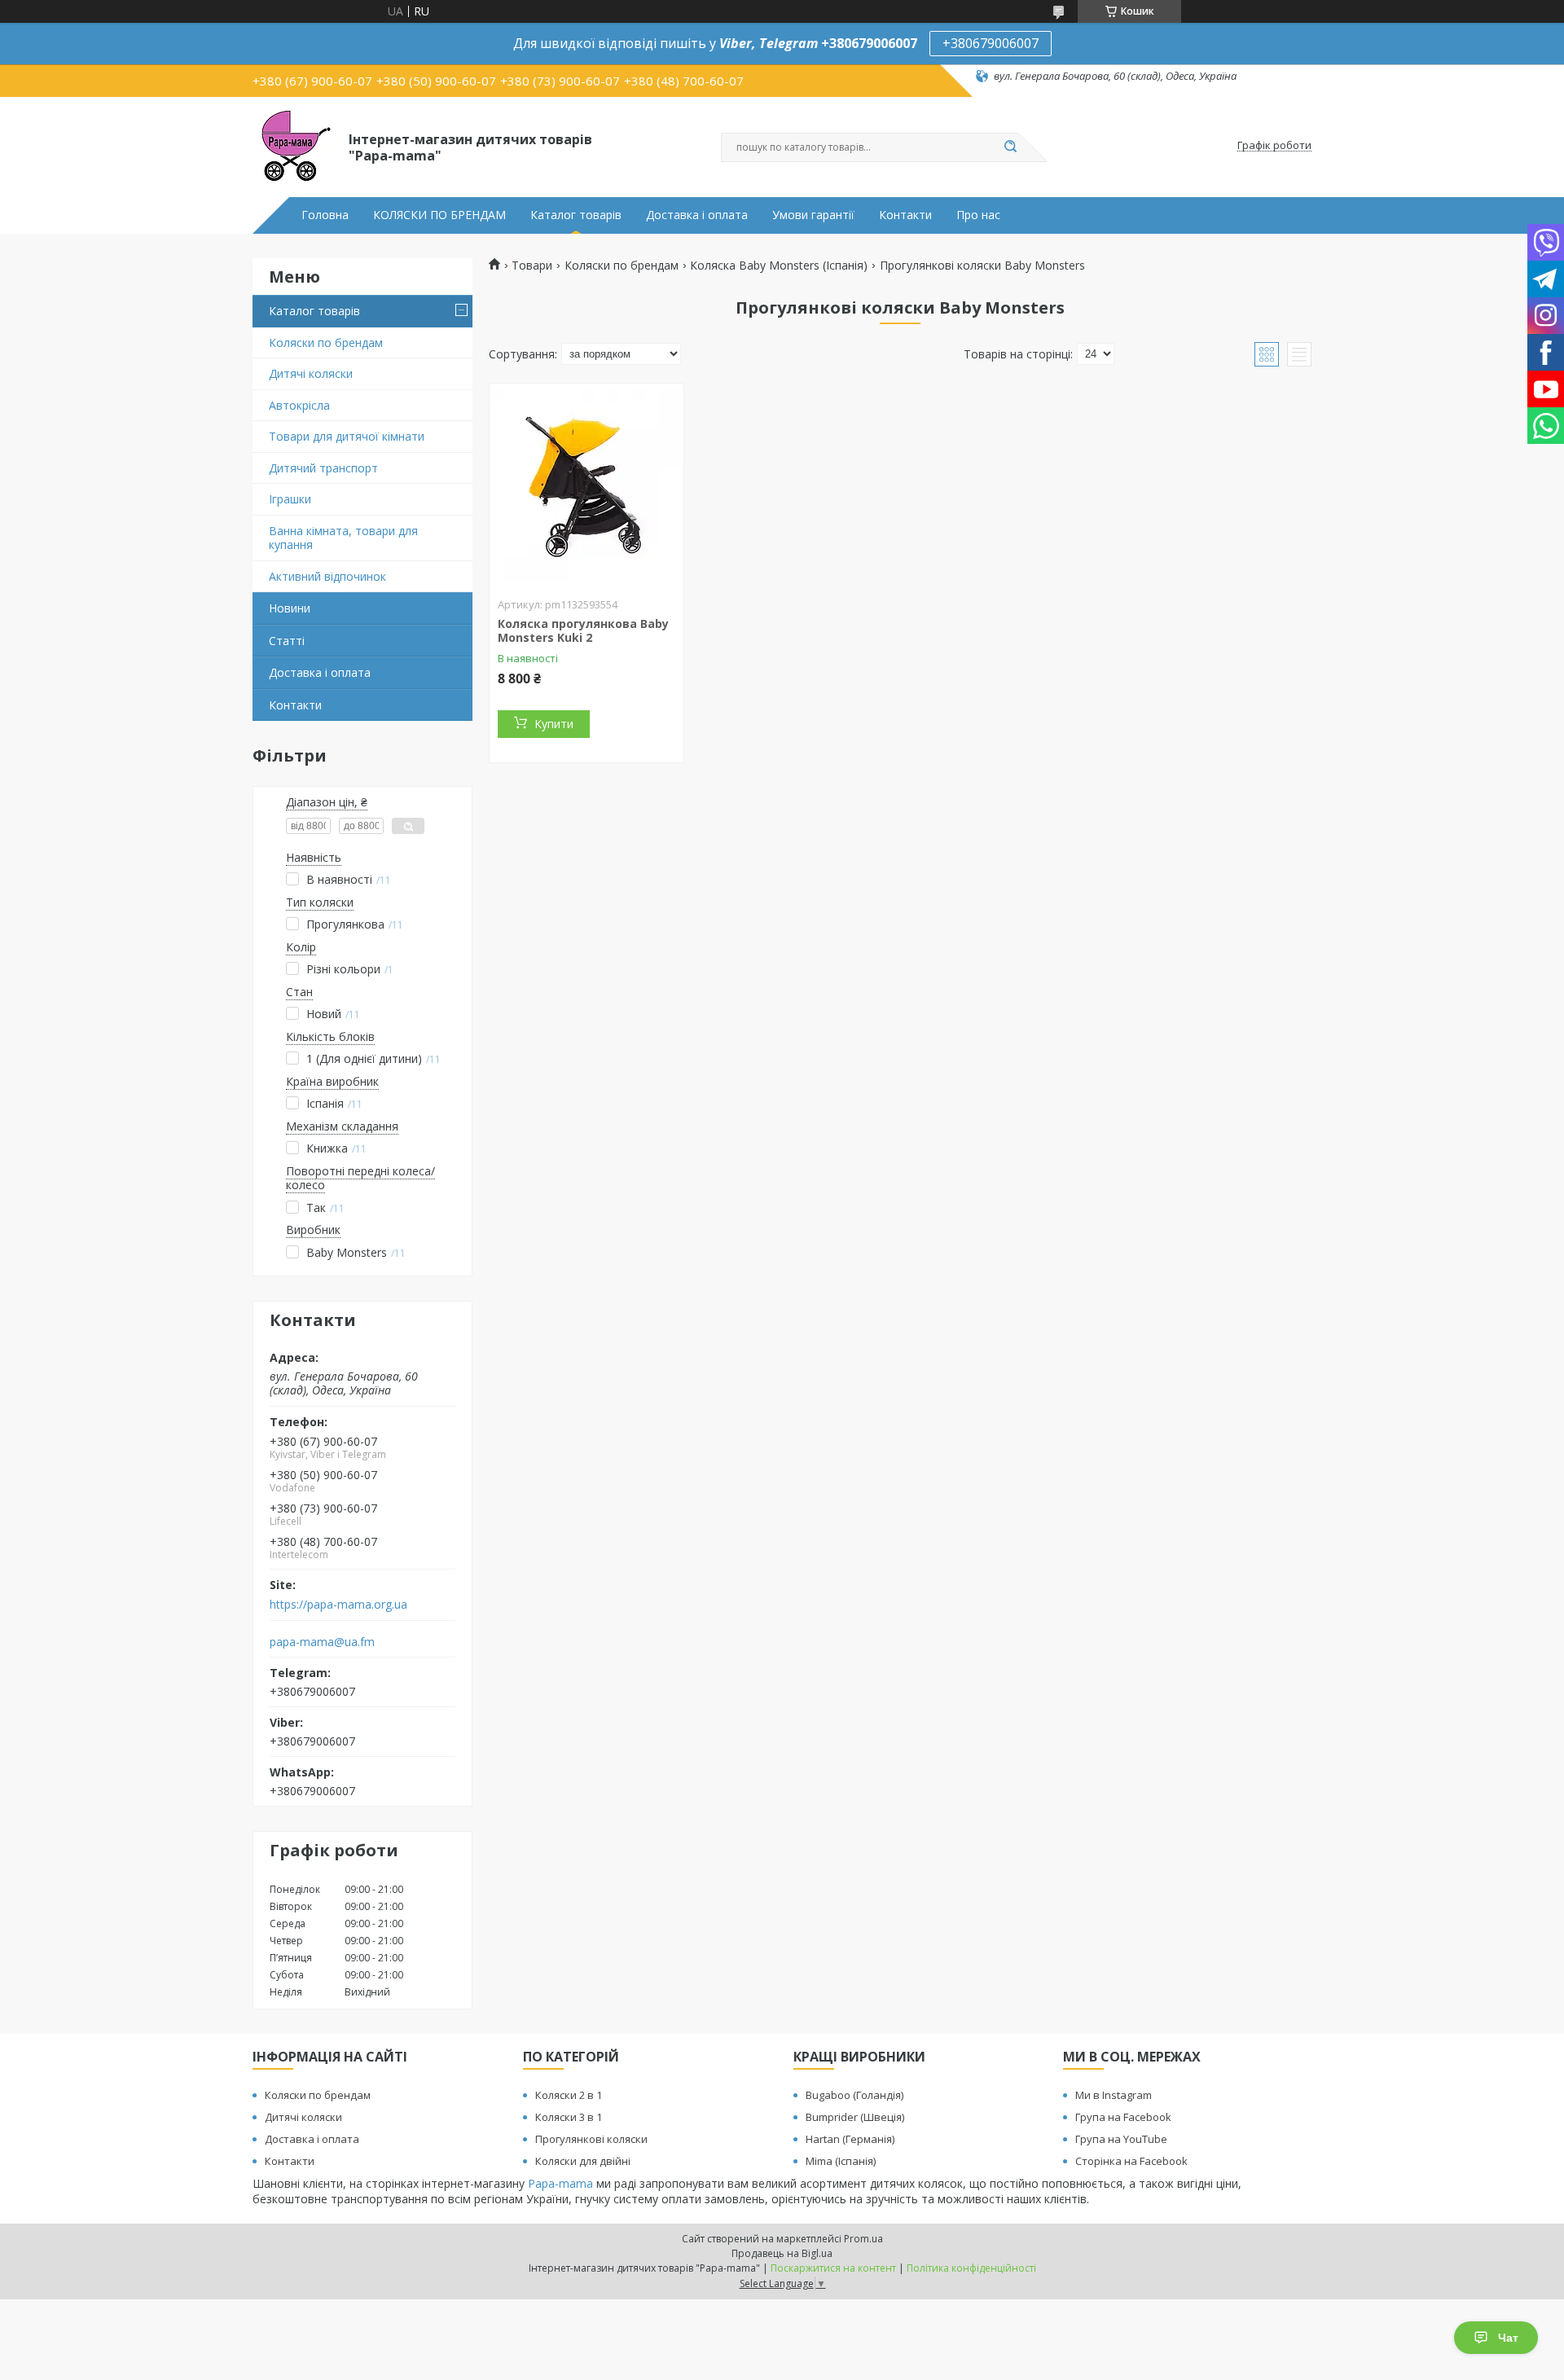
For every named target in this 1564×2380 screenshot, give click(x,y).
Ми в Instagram (1114, 2095)
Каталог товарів (576, 215)
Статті (287, 641)
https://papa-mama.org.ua (338, 1605)
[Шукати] (1010, 147)
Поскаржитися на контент (833, 2268)
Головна (325, 215)
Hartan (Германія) (850, 2139)
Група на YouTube (1121, 2139)
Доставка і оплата (697, 215)
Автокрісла (299, 405)
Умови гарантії (813, 215)
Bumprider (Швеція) (855, 2117)
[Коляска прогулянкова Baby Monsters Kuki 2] (586, 485)
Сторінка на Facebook (1131, 2161)
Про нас (978, 215)
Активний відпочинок (327, 576)
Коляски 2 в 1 (569, 2095)
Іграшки (290, 499)
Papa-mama (560, 2183)
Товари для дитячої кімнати (347, 436)
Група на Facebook (1123, 2117)
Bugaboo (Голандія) (854, 2095)
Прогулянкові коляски (591, 2139)
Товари (532, 266)
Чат (1508, 2338)
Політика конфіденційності (971, 2268)
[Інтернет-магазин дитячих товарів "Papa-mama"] (293, 146)
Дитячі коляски (311, 373)
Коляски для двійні (583, 2161)
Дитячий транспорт (323, 468)
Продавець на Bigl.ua (782, 2253)
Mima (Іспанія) (841, 2161)
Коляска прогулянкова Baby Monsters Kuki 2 (583, 631)
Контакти (905, 215)
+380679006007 (991, 43)
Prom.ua (863, 2239)
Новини (290, 608)
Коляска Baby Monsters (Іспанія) (779, 266)
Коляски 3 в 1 (569, 2117)
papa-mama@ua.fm (322, 1642)
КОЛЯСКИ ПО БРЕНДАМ (439, 215)
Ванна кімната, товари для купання (343, 538)
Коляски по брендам (326, 343)
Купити (554, 724)
